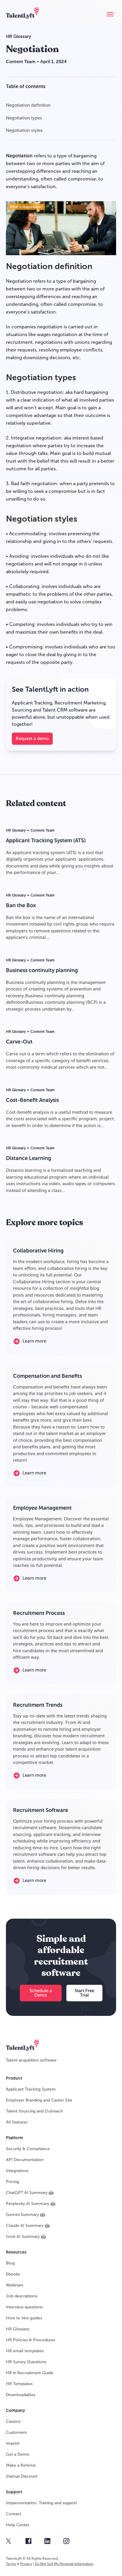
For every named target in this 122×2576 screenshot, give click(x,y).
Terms (11, 2564)
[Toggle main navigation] (110, 14)
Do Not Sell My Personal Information (64, 2564)
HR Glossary (19, 36)
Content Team (21, 62)
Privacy (26, 2564)
